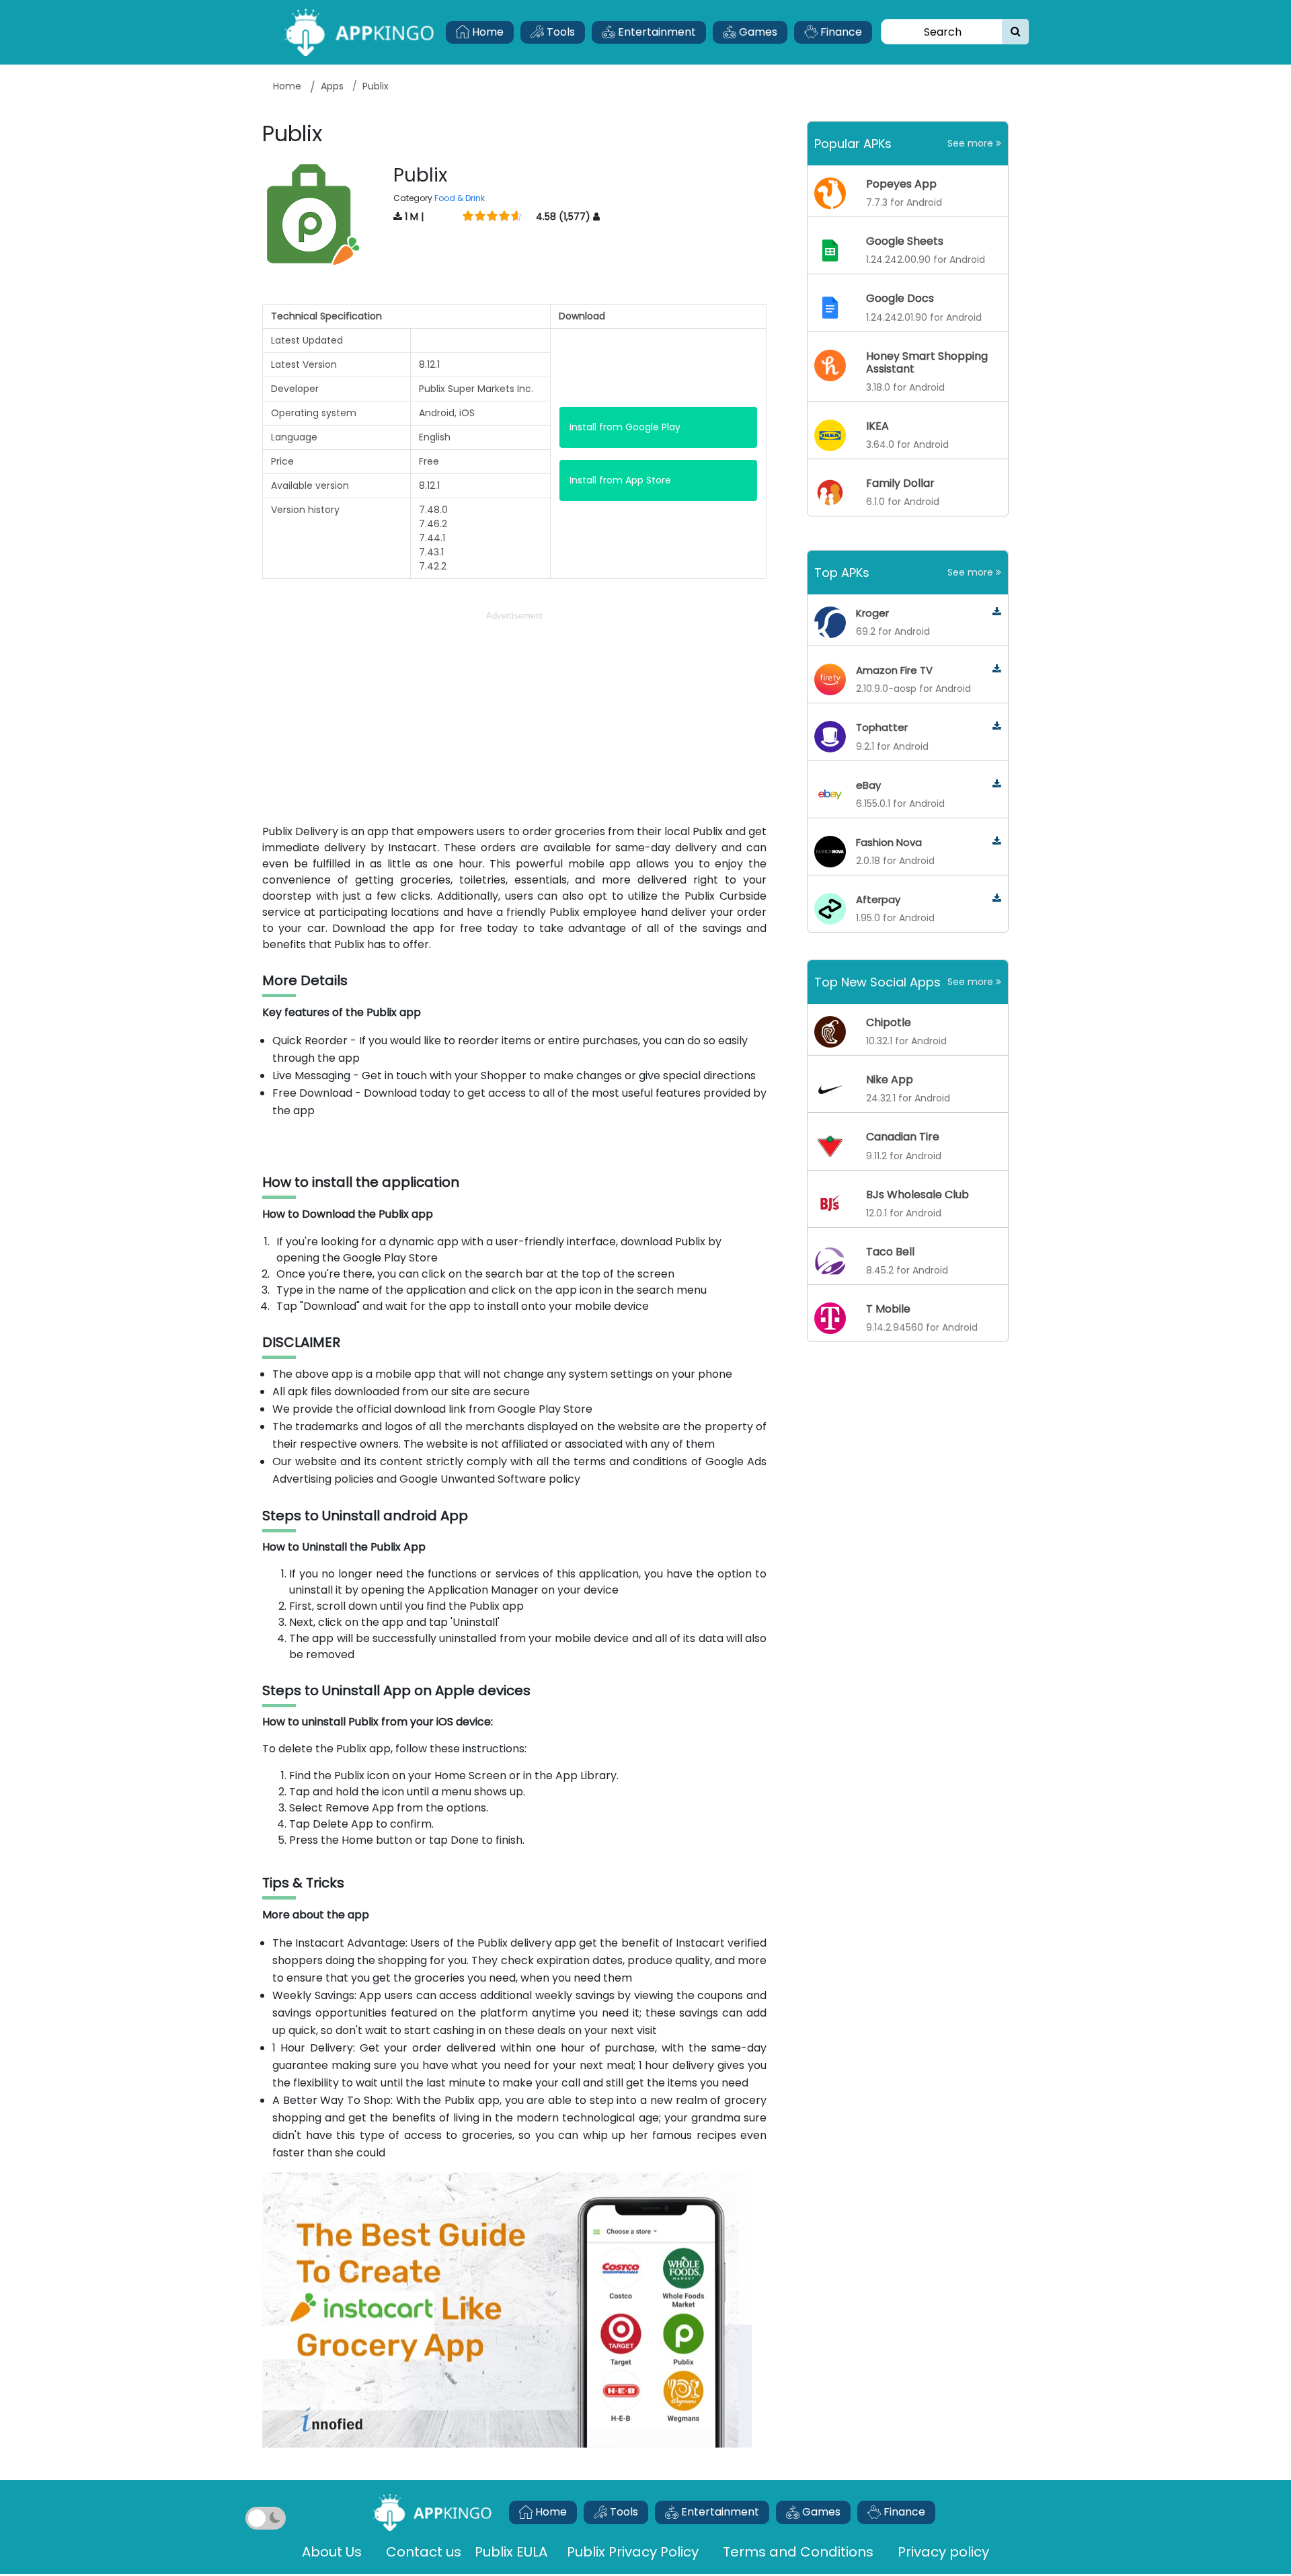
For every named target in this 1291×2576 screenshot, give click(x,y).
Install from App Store (620, 480)
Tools (559, 32)
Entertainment (656, 32)
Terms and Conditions (798, 2552)
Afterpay (878, 899)
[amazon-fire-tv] (997, 669)
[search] (1016, 32)
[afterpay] (997, 899)
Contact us (424, 2552)
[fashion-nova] (997, 842)
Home (486, 32)
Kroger (872, 613)
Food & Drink (460, 198)
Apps (332, 86)
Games (757, 32)
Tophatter (882, 727)
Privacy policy (943, 2552)
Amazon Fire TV (894, 670)
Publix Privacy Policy (633, 2552)
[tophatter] (997, 727)
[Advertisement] (514, 717)
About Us (332, 2552)
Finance (840, 32)
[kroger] (997, 612)
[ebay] (997, 784)
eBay (868, 785)
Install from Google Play (625, 427)
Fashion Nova (889, 842)
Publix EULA (513, 2552)
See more (972, 143)
